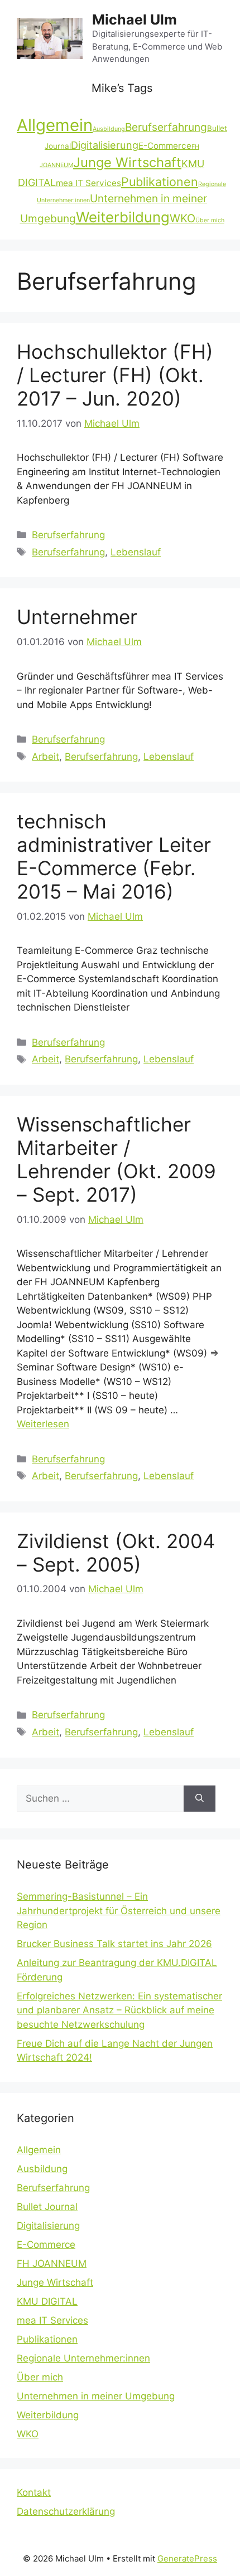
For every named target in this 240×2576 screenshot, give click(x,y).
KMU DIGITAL (47, 2301)
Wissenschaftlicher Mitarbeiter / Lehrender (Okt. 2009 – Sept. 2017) (116, 1159)
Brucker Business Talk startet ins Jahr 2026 (114, 1944)
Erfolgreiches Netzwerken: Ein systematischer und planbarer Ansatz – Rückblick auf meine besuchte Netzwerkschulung (119, 2010)
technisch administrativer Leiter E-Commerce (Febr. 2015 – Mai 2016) (114, 856)
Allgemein (55, 125)
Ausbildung (109, 129)
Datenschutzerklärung (66, 2511)
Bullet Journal (47, 2207)
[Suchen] (200, 1799)
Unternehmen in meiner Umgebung (96, 2396)
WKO (183, 218)
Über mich (210, 220)
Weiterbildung (123, 217)
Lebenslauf (136, 552)
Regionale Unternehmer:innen (83, 2358)
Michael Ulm (135, 19)
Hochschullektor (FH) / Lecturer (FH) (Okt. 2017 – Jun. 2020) (115, 375)
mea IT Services (88, 183)
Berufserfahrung (166, 127)
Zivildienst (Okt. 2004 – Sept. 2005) (116, 1553)
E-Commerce (165, 146)
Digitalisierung (105, 145)
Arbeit (45, 757)
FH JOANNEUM (52, 2263)
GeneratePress (187, 2558)
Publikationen (160, 182)
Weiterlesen (43, 1424)
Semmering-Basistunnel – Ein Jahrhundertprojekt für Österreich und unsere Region (119, 1911)
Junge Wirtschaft (127, 162)
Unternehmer (77, 617)
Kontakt (34, 2492)
